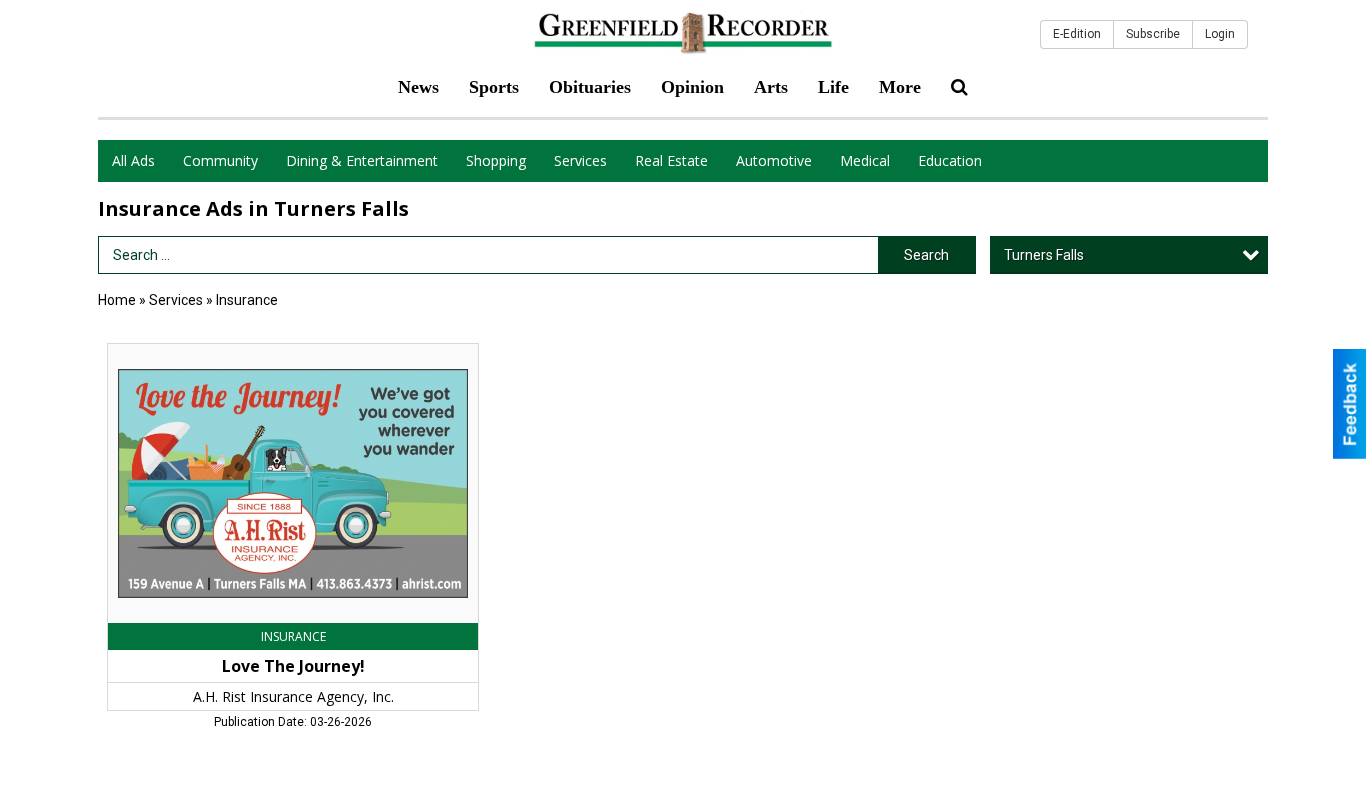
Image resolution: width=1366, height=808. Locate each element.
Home (117, 300)
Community (220, 160)
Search (926, 255)
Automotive (774, 160)
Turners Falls (1044, 255)
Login (1220, 34)
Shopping (496, 160)
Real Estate (671, 160)
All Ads (133, 160)
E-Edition (1077, 34)
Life (833, 87)
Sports (494, 87)
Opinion (692, 87)
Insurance (247, 300)
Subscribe (1153, 34)
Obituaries (590, 87)
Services (580, 160)
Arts (771, 87)
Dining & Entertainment (362, 160)
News (418, 87)
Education (950, 160)
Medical (865, 160)
